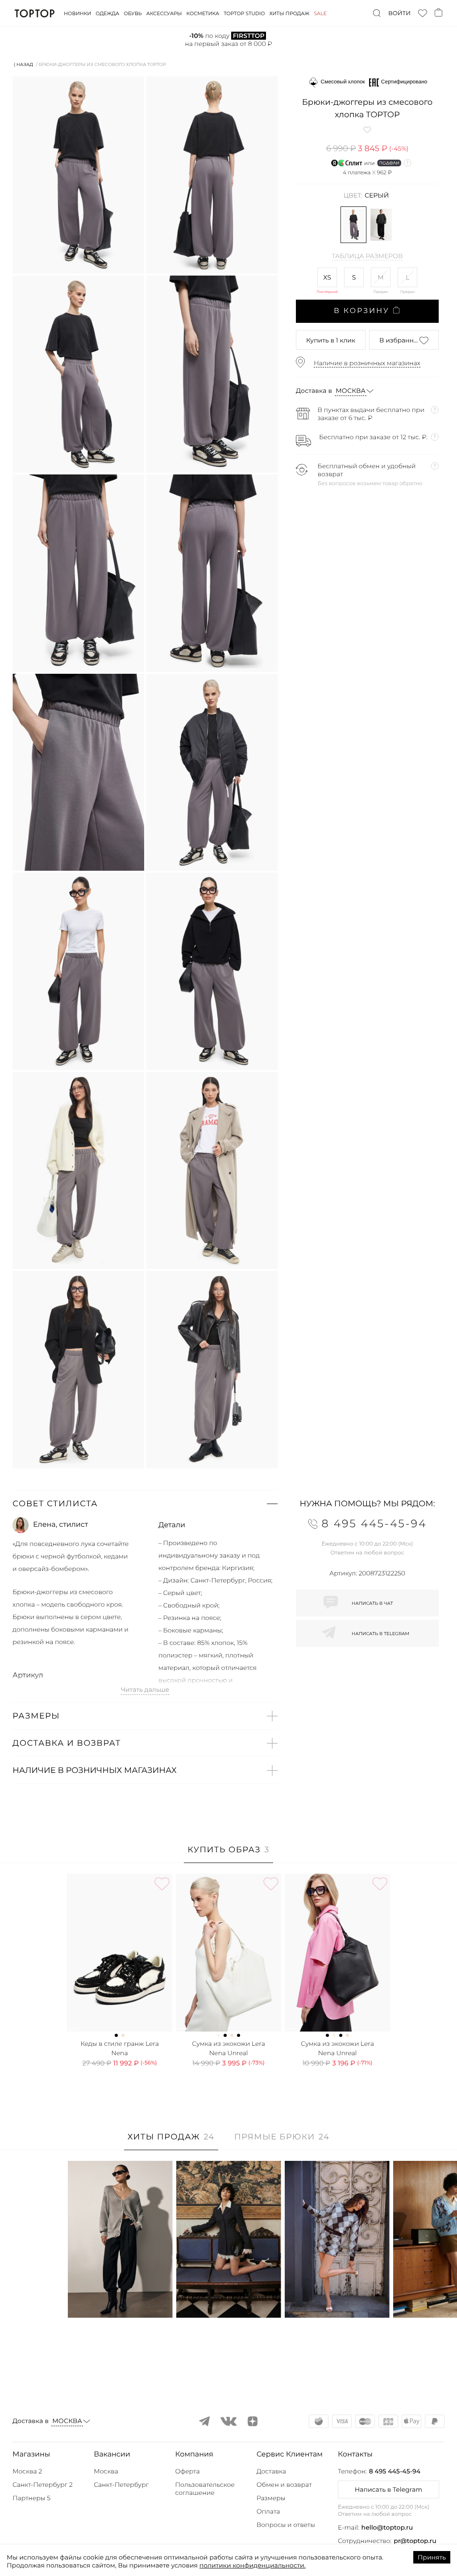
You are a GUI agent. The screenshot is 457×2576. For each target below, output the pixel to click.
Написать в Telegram (388, 2489)
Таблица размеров (368, 256)
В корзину (362, 311)
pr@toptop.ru (415, 2541)
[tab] (228, 1854)
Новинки (77, 13)
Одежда (107, 13)
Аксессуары (164, 13)
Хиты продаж (290, 13)
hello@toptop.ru (387, 2527)
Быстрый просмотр (120, 2299)
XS (327, 277)
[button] (145, 1504)
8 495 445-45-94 (395, 2471)
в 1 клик (331, 340)
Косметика (203, 13)
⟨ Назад (23, 64)
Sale (320, 13)
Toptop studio (244, 13)
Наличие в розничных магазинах (367, 363)
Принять (432, 2557)
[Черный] (381, 225)
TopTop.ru (35, 13)
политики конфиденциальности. (253, 2565)
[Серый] (353, 225)
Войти (399, 13)
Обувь (133, 13)
